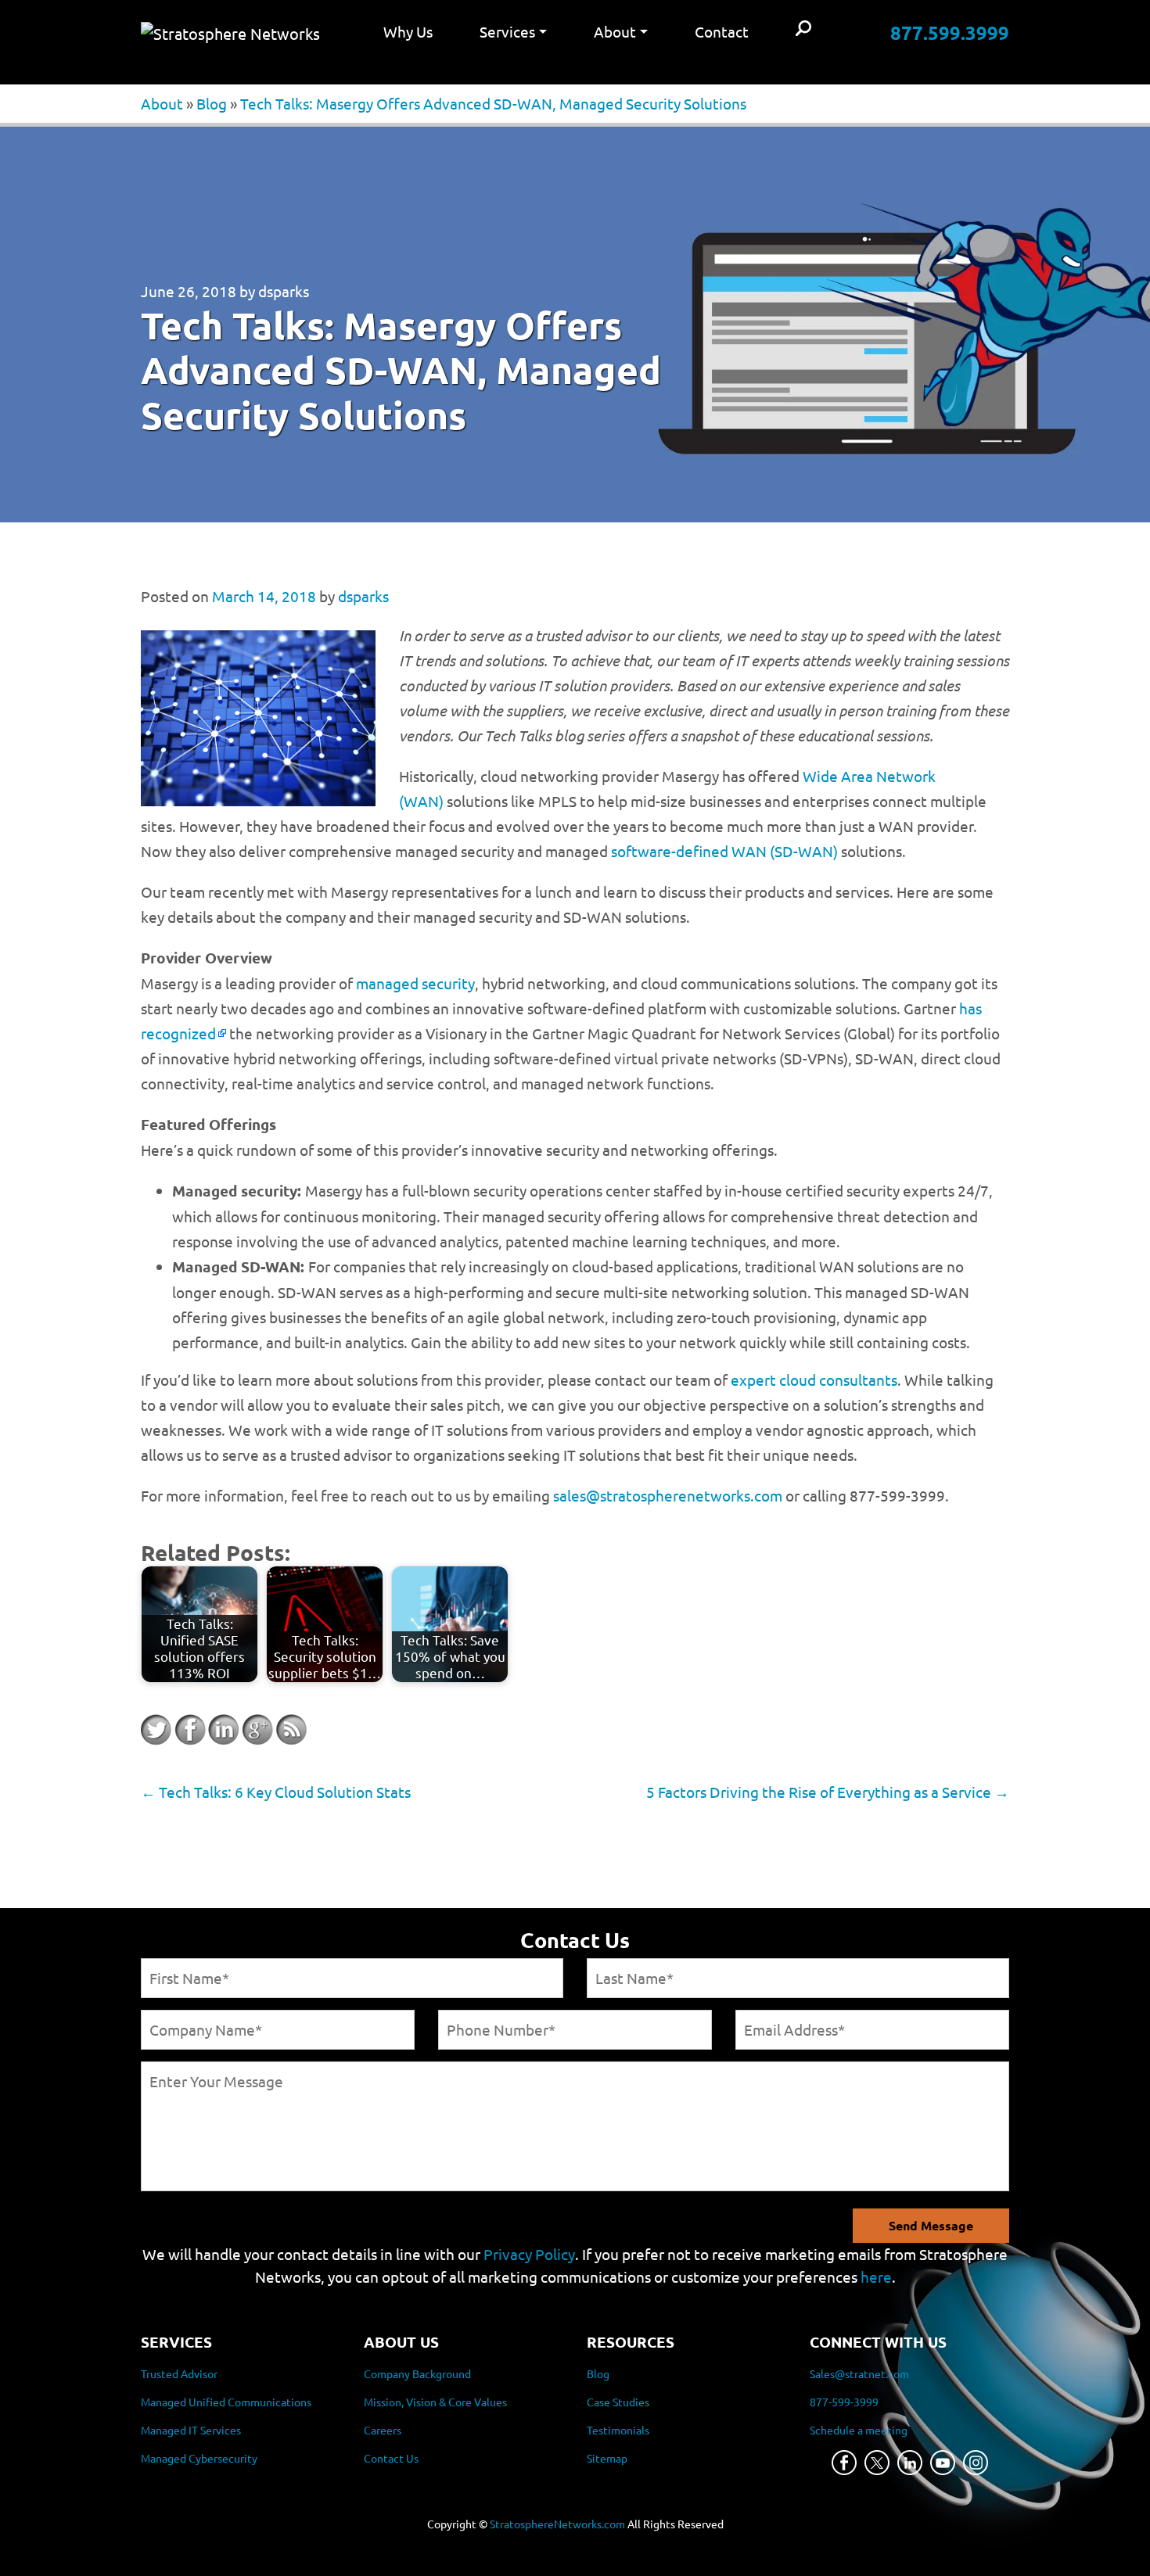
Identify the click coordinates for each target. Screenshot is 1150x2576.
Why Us (408, 31)
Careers (383, 2430)
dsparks (284, 291)
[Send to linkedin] (224, 1730)
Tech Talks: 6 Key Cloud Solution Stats (276, 1792)
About (162, 103)
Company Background (417, 2373)
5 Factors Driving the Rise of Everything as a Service (828, 1792)
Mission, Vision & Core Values (435, 2402)
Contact (722, 31)
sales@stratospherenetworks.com (668, 1495)
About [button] (615, 31)
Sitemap (607, 2458)
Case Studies (618, 2402)
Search (803, 29)
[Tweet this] (156, 1730)
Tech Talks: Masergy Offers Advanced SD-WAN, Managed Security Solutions (493, 103)
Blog (212, 103)
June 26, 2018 (189, 291)
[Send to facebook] (190, 1730)
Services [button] (507, 31)
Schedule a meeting (859, 2430)
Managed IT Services (191, 2430)
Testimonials (618, 2430)
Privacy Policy (529, 2254)
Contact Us (391, 2458)
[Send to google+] (257, 1730)
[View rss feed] (291, 1730)
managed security (415, 983)
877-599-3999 (844, 2402)
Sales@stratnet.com (859, 2373)
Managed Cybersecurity (199, 2458)
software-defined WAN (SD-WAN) (724, 851)
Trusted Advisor (179, 2373)
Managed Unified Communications (226, 2402)
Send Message (931, 2225)
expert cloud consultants (814, 1379)
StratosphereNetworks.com (557, 2524)
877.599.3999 (950, 32)
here (876, 2276)
